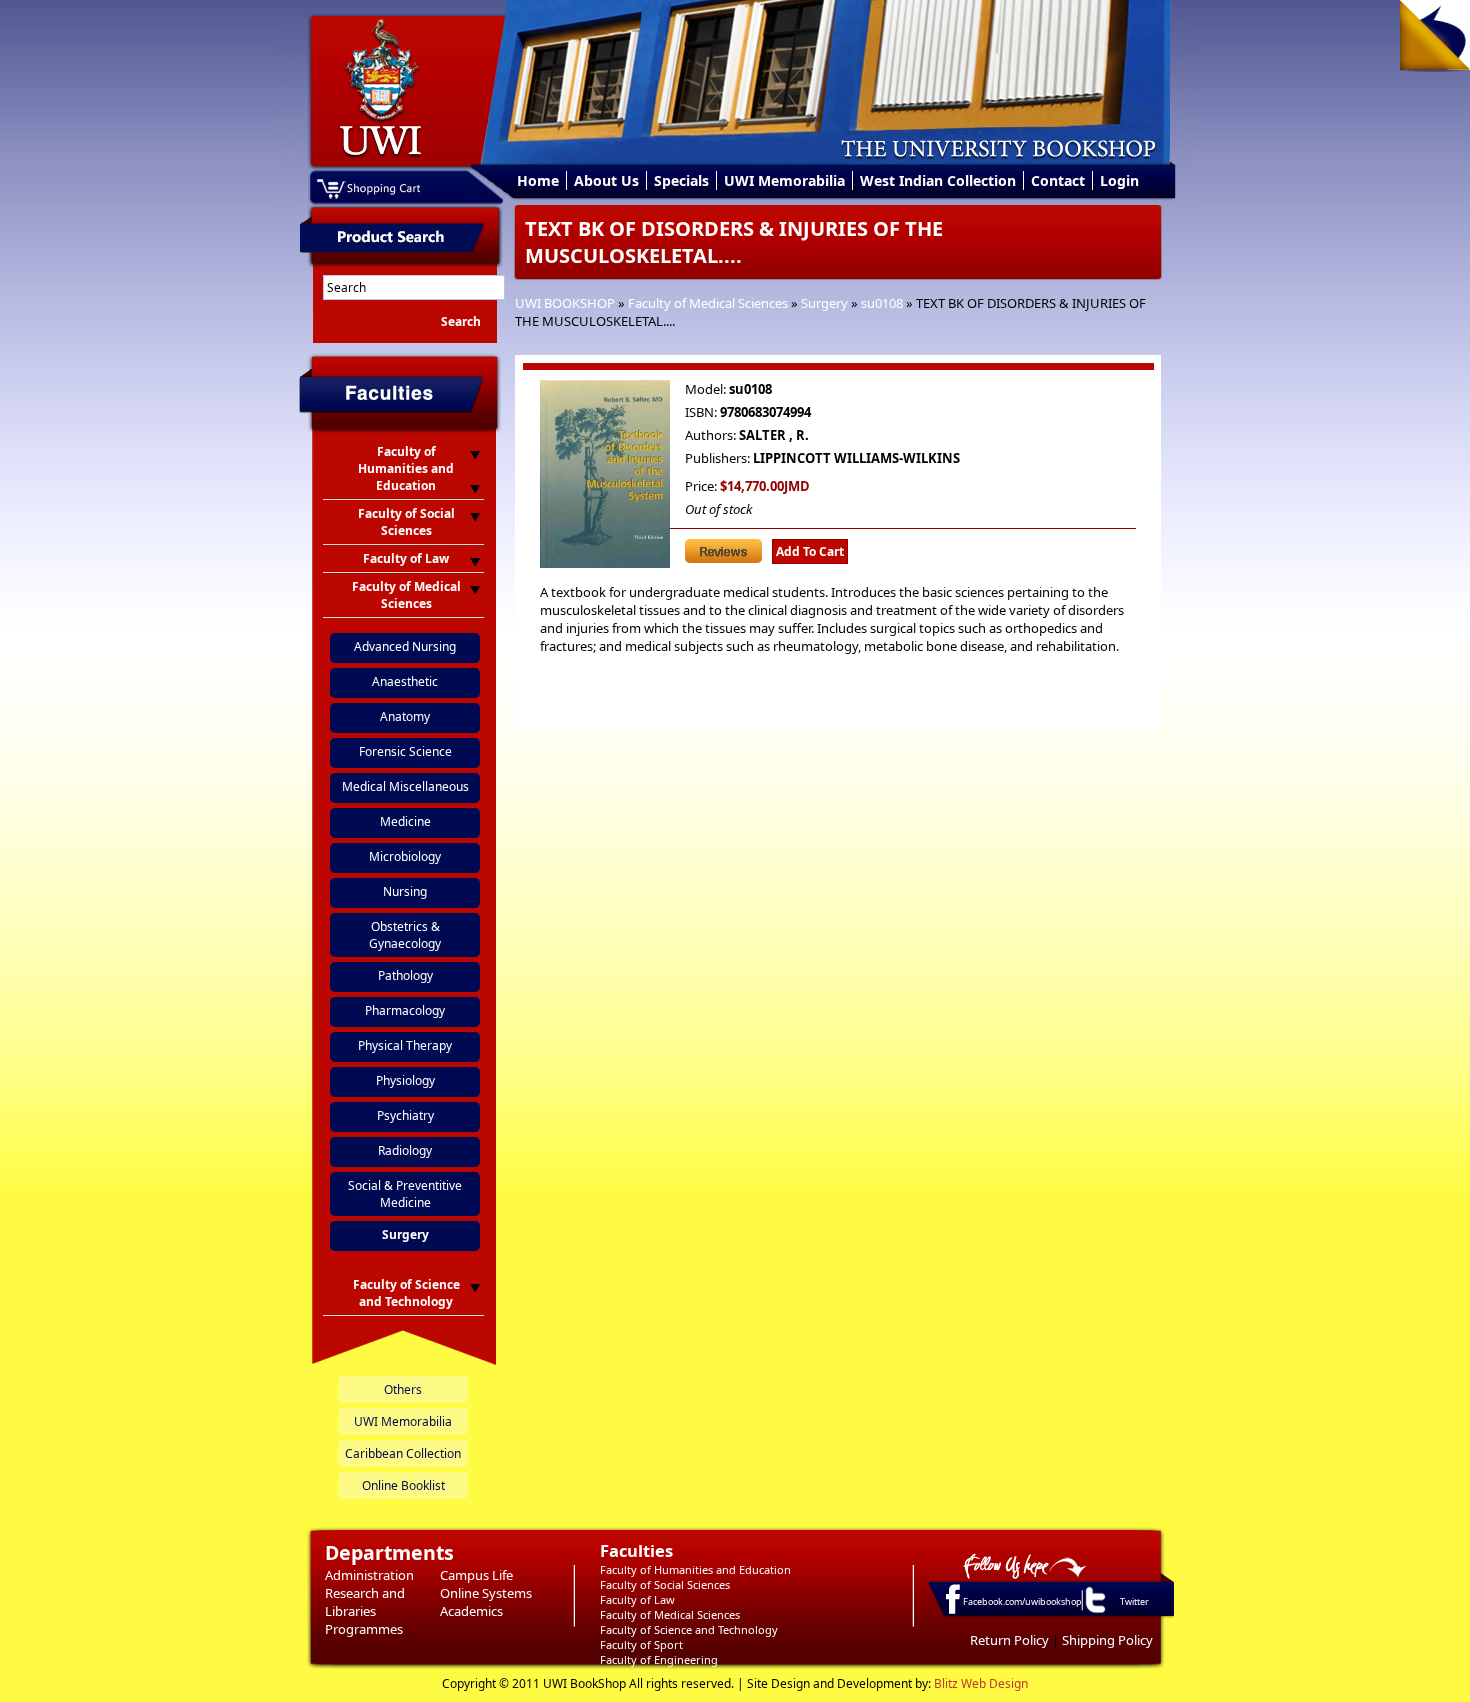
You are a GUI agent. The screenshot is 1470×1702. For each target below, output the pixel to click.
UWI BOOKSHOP (565, 303)
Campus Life (476, 1575)
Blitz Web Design (981, 1683)
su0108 (882, 303)
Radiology (405, 1150)
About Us (606, 180)
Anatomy (405, 716)
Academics (471, 1611)
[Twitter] (1094, 1612)
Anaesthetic (405, 681)
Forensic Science (405, 751)
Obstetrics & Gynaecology (405, 935)
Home (538, 180)
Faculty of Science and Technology (689, 1629)
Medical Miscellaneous (405, 786)
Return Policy (1009, 1640)
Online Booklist (403, 1485)
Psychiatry (405, 1115)
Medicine (405, 821)
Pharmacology (405, 1010)
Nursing (405, 891)
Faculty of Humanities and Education (695, 1569)
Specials (681, 180)
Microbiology (405, 856)
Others (403, 1389)
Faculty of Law (637, 1599)
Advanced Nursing (405, 646)
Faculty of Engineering (659, 1659)
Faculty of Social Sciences (665, 1584)
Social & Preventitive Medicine (405, 1194)
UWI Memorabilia (784, 180)
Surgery (824, 303)
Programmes (364, 1629)
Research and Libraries (365, 1602)
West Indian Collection (938, 180)
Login (1119, 180)
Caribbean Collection (403, 1453)
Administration (369, 1575)
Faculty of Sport (641, 1644)
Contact (1058, 180)
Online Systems (486, 1593)
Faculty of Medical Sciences (708, 303)
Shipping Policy (1107, 1640)
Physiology (405, 1080)
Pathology (405, 975)
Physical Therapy (405, 1045)
